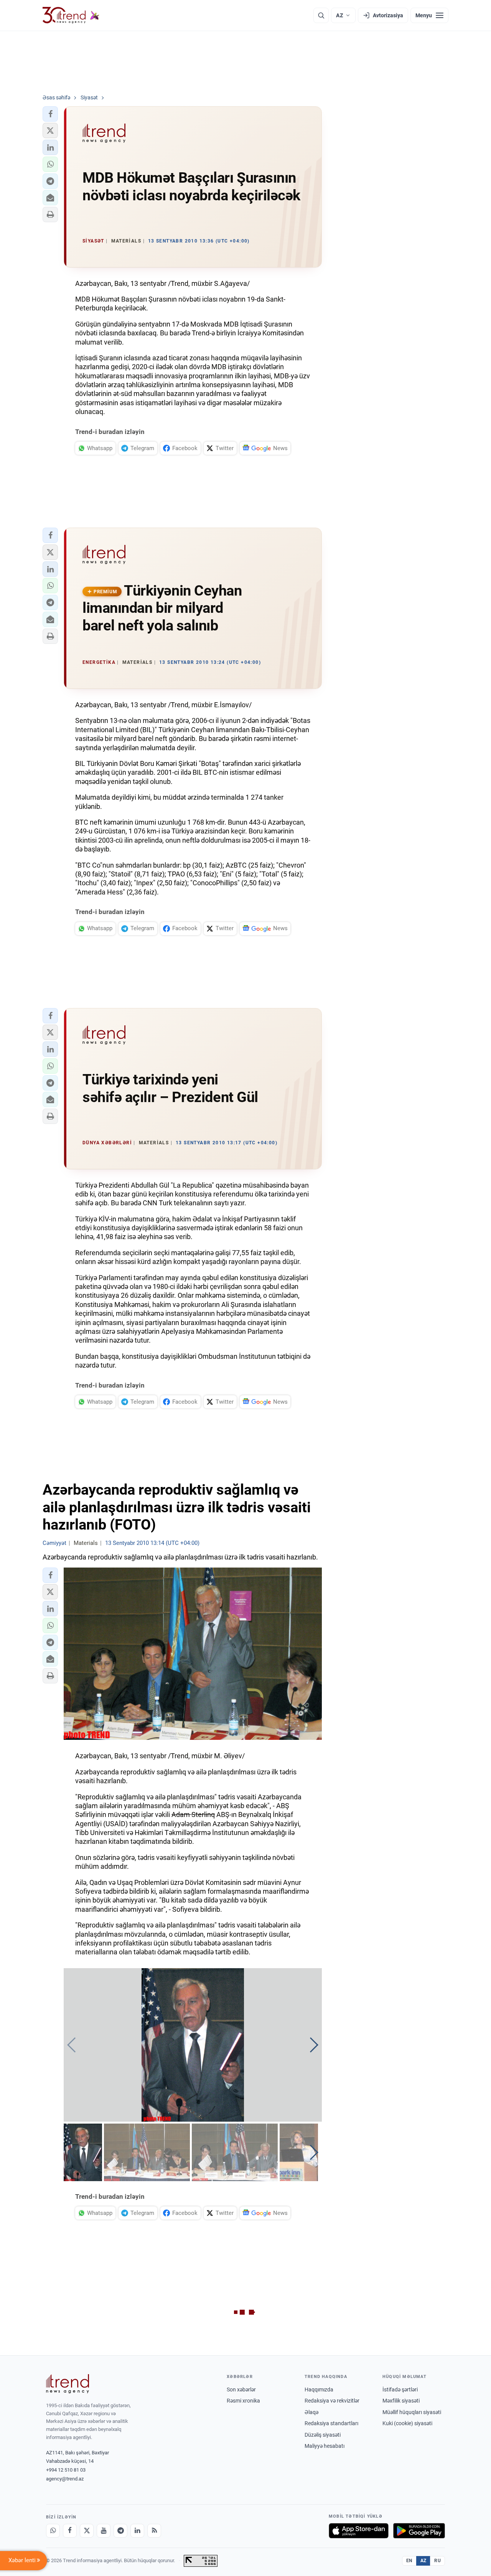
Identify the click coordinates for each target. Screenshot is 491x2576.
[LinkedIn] (137, 2531)
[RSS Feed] (154, 2531)
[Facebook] (70, 2531)
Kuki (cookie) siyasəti (407, 2423)
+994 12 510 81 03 (66, 2470)
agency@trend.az (65, 2479)
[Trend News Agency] (68, 2384)
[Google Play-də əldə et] (419, 2531)
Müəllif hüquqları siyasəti (412, 2412)
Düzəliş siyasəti (323, 2435)
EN (409, 2561)
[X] (87, 2531)
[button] (50, 114)
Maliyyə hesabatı (325, 2446)
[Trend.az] (71, 15)
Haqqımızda (319, 2390)
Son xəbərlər (241, 2390)
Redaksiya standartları (331, 2423)
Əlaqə (311, 2412)
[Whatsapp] (53, 2531)
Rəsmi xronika (243, 2401)
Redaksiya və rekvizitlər (332, 2401)
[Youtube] (104, 2531)
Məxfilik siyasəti (401, 2401)
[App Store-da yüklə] (359, 2531)
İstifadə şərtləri (400, 2390)
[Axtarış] (321, 15)
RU (437, 2561)
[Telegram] (120, 2531)
